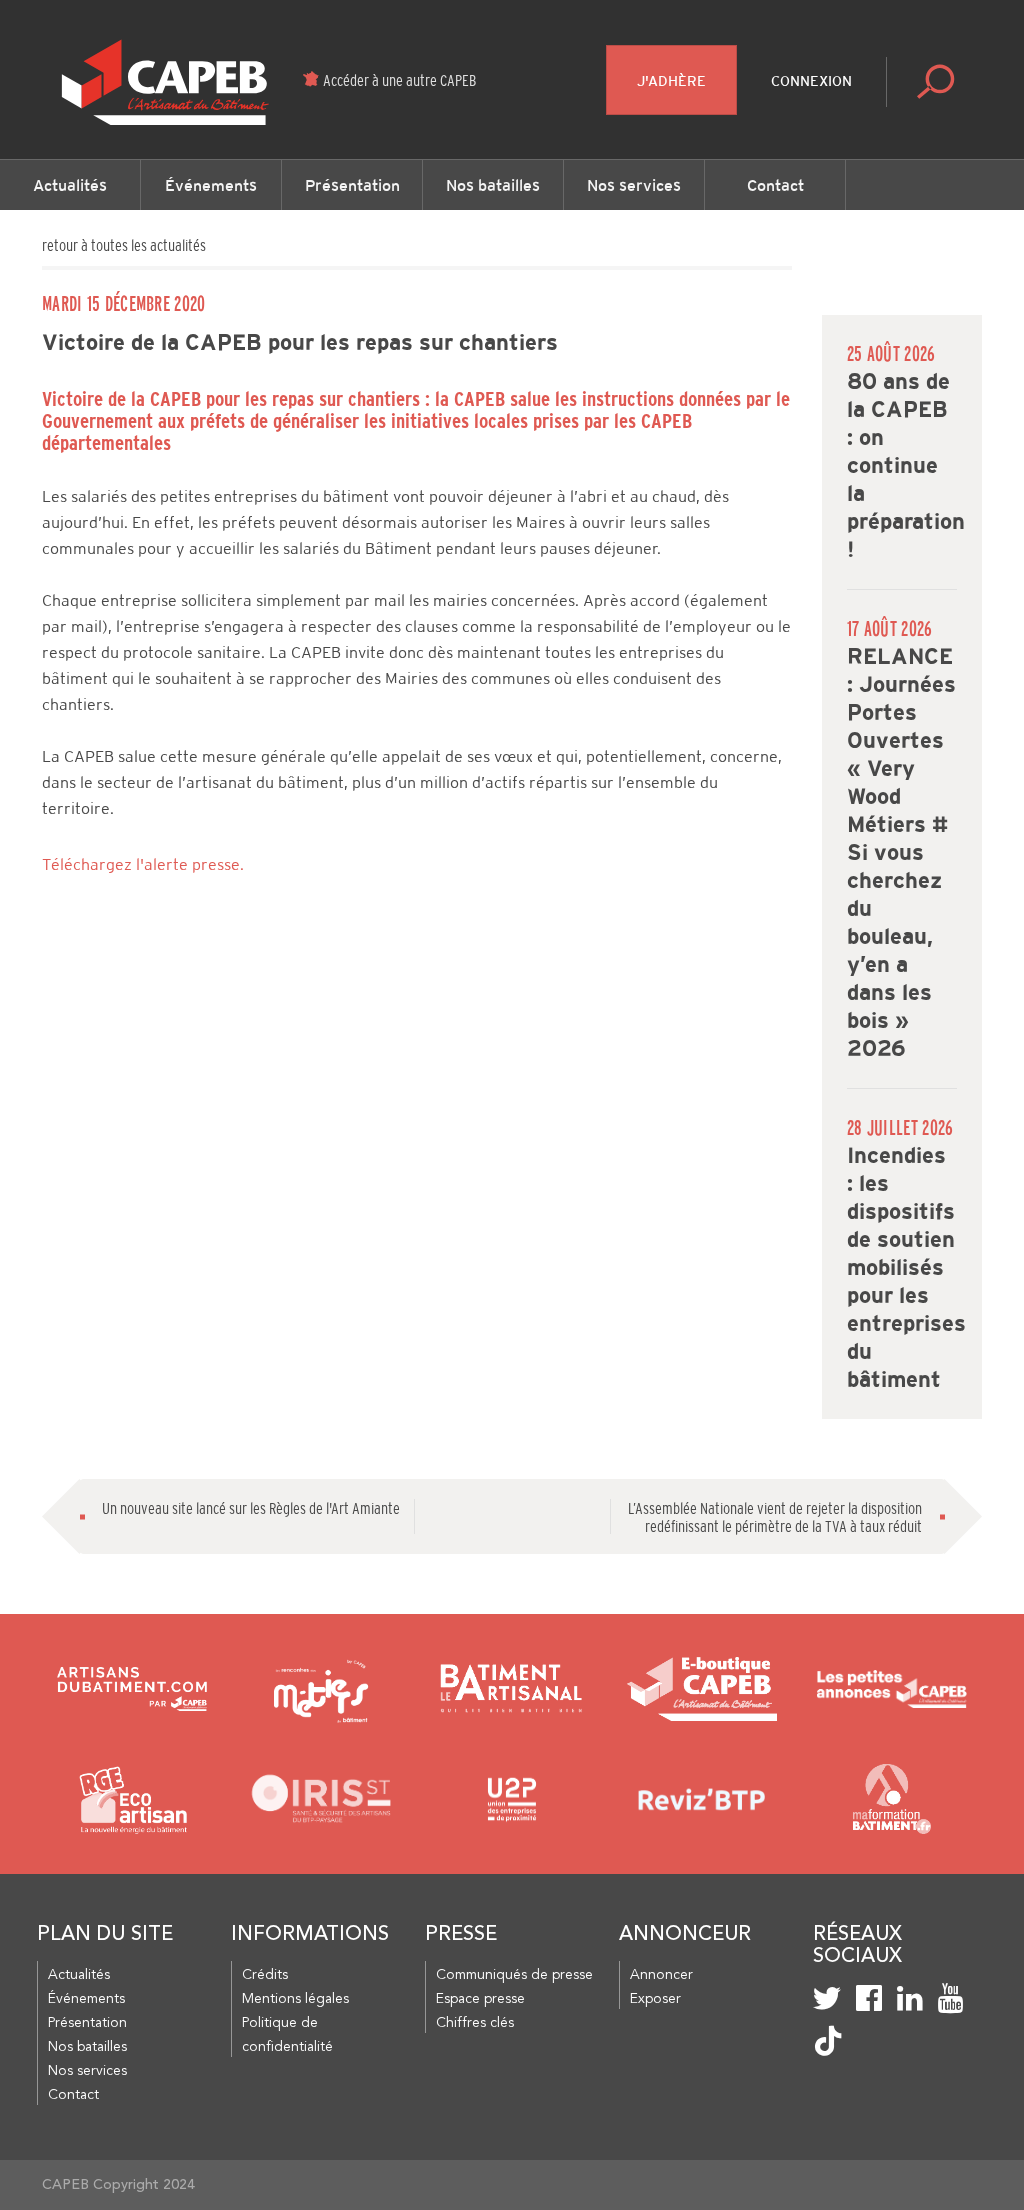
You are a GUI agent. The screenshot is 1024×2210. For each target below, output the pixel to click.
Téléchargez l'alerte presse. (143, 864)
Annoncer (661, 1975)
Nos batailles (493, 185)
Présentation (352, 185)
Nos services (634, 185)
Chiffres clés (475, 2023)
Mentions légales (295, 1999)
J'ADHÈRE (671, 81)
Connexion (811, 81)
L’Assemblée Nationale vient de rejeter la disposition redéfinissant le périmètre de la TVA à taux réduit (775, 1517)
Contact (775, 185)
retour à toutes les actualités (124, 245)
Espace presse (480, 1999)
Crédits (265, 1975)
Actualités (70, 185)
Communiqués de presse (514, 1975)
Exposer (655, 1999)
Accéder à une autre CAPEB (399, 80)
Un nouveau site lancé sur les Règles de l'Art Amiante (251, 1508)
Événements (211, 185)
